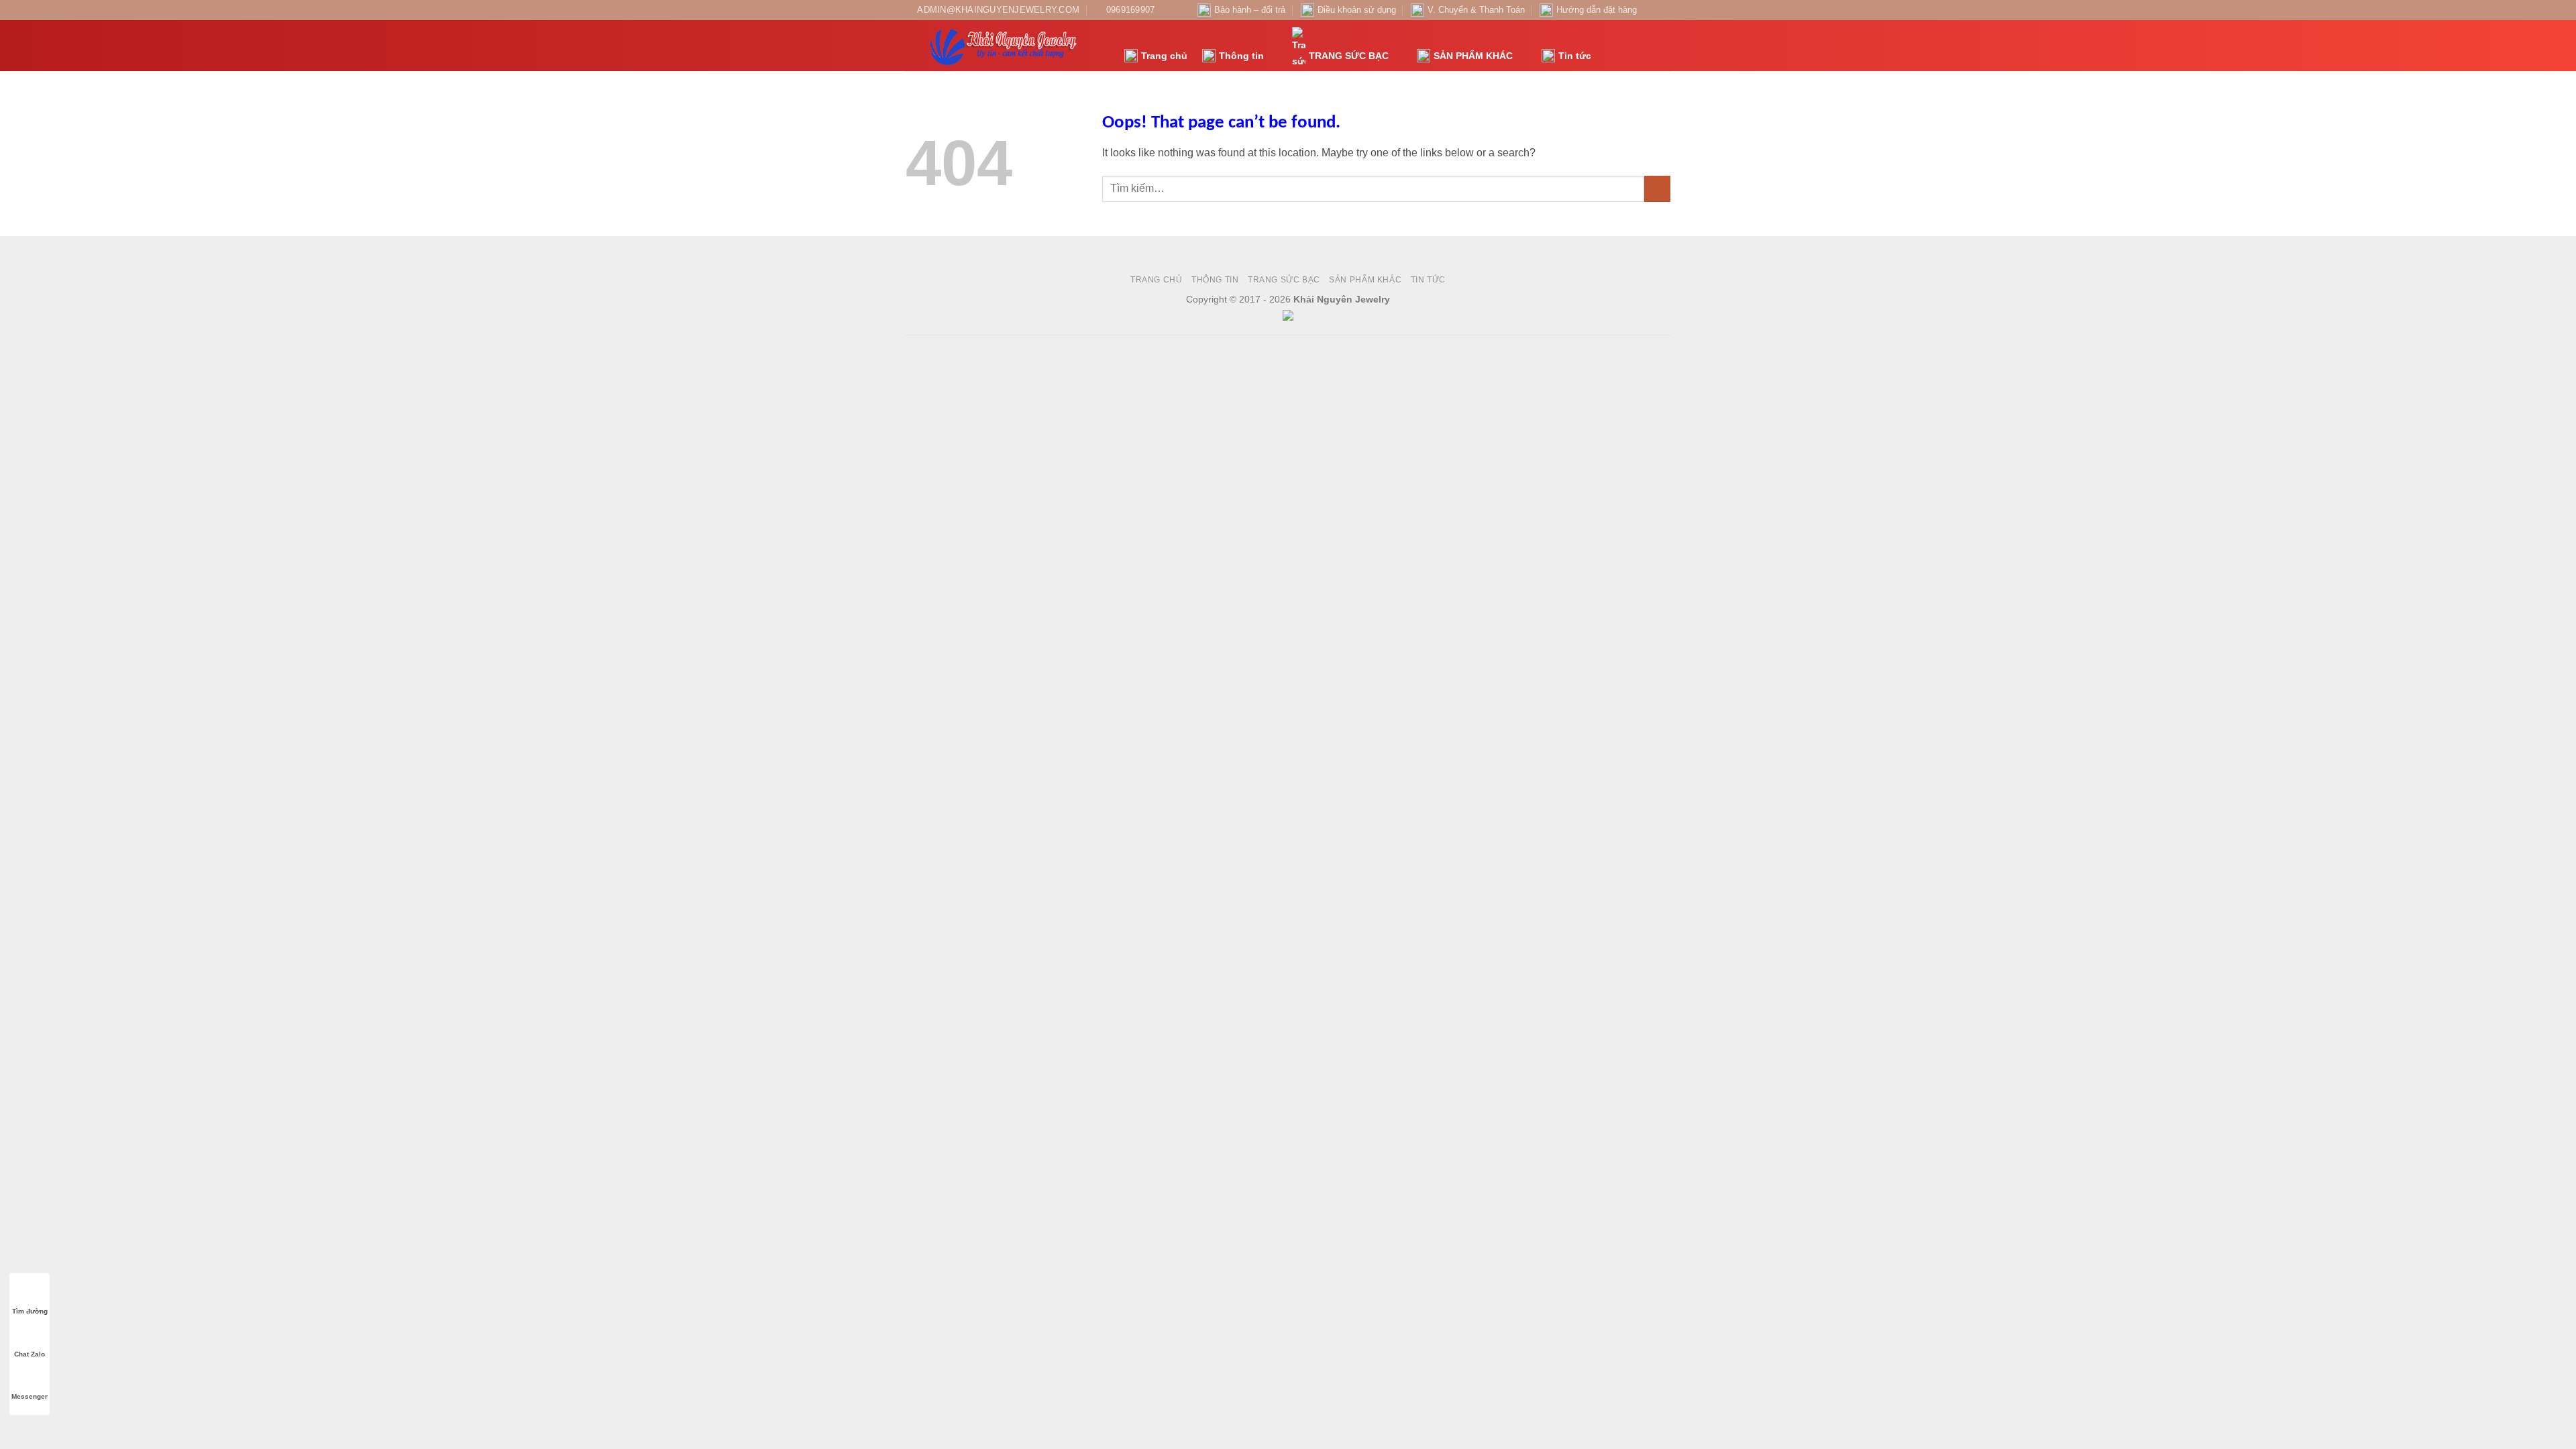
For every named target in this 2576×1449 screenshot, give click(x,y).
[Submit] (1657, 189)
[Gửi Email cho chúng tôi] (1664, 10)
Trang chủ (1164, 56)
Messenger (30, 1396)
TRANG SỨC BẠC (1349, 56)
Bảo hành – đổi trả (1250, 10)
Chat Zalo (30, 1354)
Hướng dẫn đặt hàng (1597, 10)
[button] (1609, 46)
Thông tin (1241, 56)
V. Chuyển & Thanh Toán (1476, 10)
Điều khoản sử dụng (1357, 10)
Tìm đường (30, 1311)
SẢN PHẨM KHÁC (1473, 56)
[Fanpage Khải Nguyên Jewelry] (1651, 10)
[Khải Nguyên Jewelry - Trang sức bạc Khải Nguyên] (1005, 46)
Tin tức (1575, 56)
